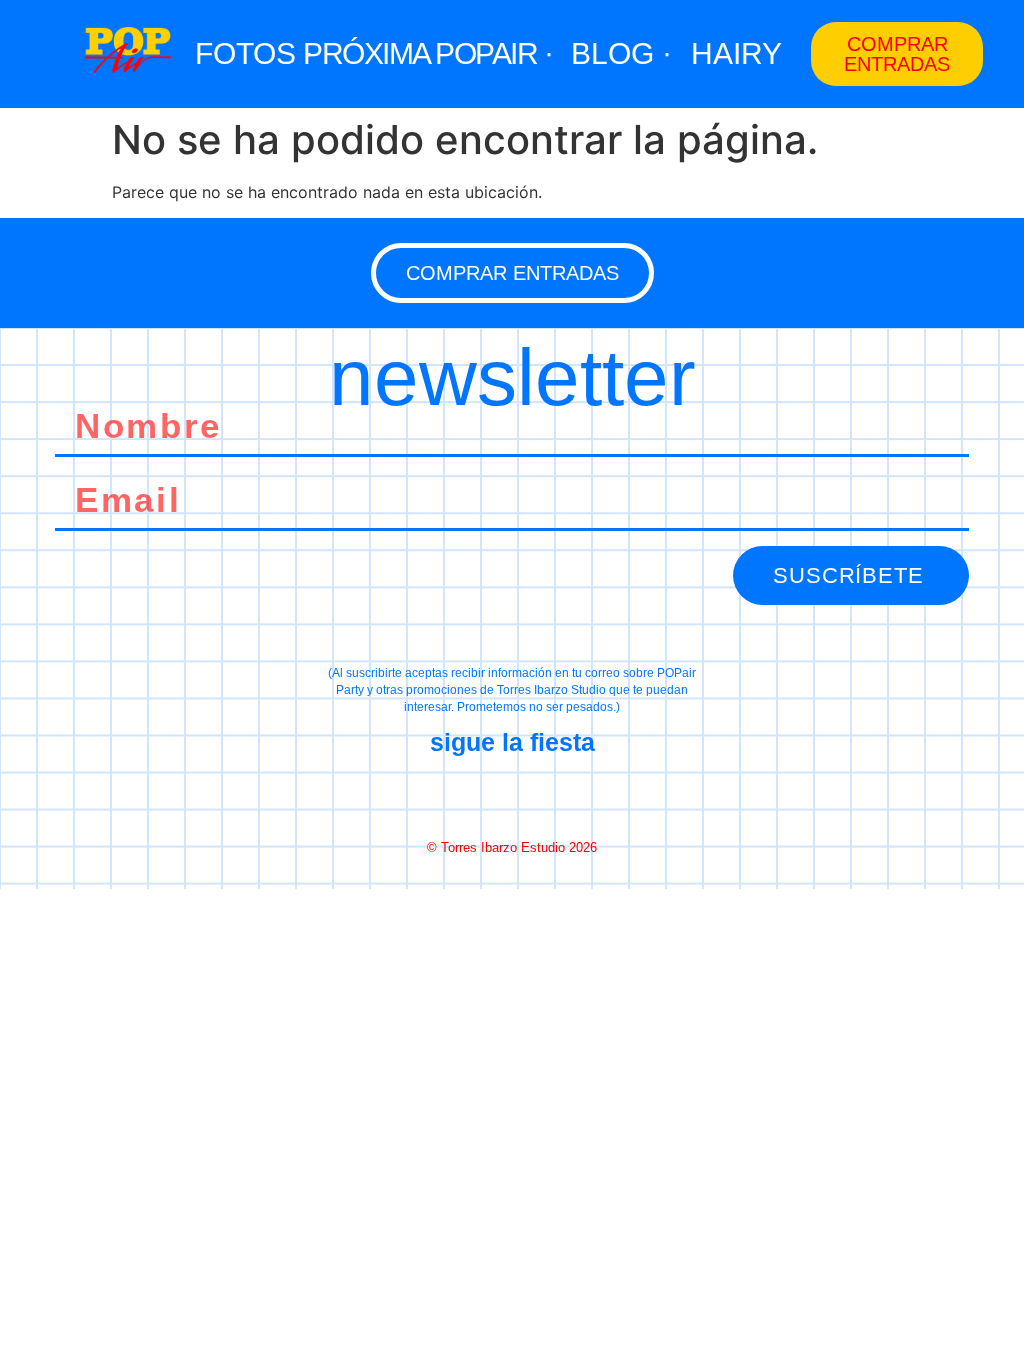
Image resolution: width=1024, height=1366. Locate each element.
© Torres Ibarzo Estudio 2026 (512, 847)
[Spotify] (583, 796)
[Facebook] (441, 796)
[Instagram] (512, 796)
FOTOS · (254, 53)
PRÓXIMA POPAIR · (427, 53)
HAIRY (736, 53)
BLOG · (621, 53)
